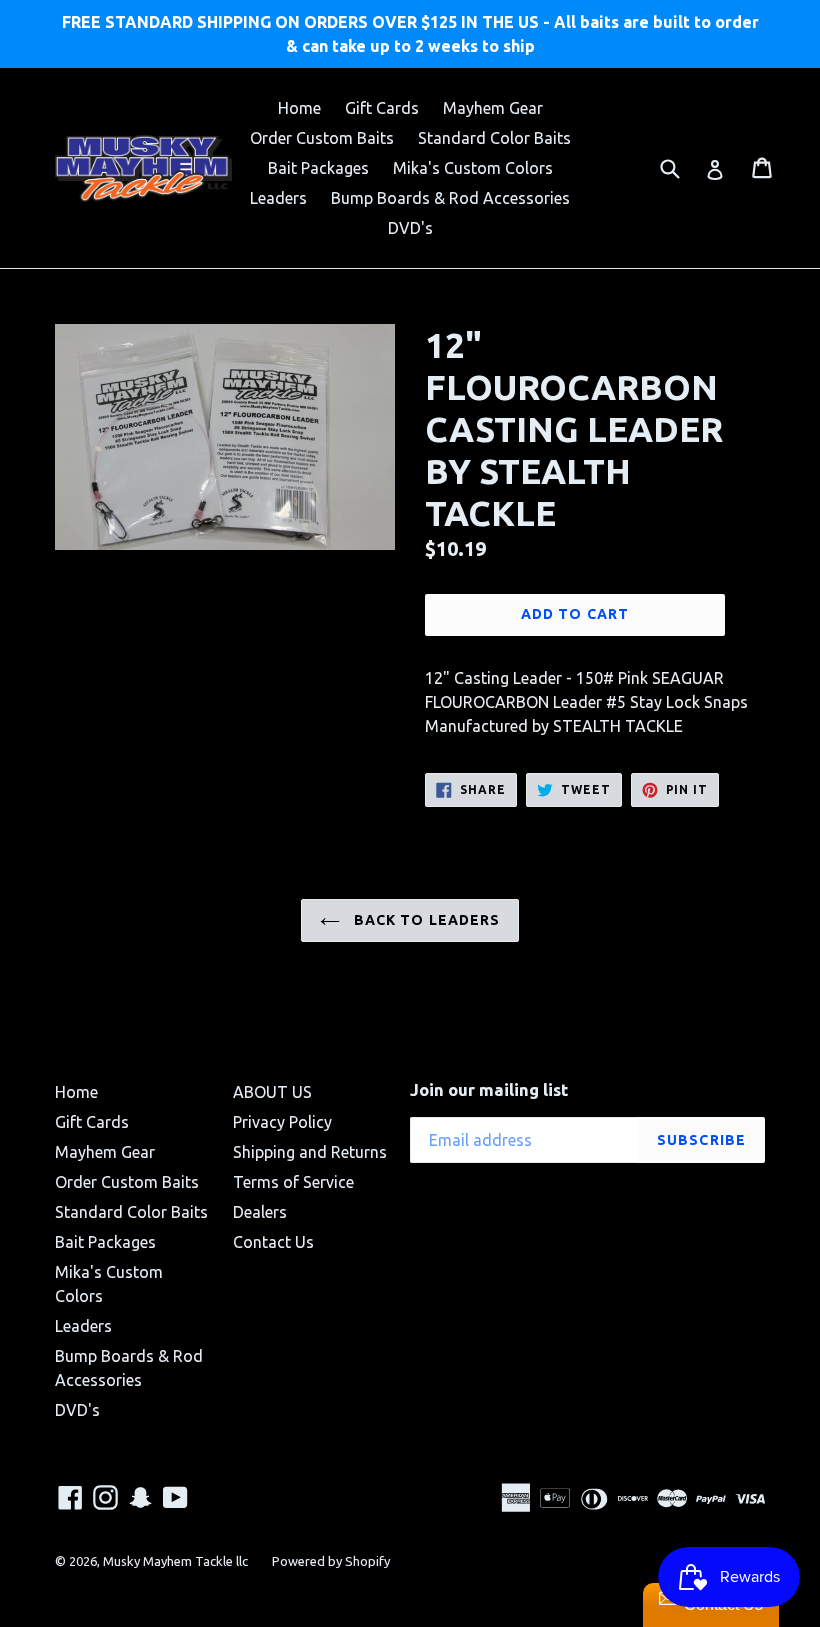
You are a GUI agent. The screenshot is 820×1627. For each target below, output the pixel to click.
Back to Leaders (425, 920)
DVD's (410, 228)
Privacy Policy (282, 1122)
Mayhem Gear (493, 108)
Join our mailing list (489, 1089)
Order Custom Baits (322, 138)
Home (299, 108)
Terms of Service (293, 1182)
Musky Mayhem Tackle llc (175, 1561)
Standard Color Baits (494, 138)
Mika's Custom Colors (473, 168)
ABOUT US (272, 1092)
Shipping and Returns (310, 1152)
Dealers (260, 1212)
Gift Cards (382, 108)
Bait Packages (318, 168)
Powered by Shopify (331, 1561)
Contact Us (273, 1242)
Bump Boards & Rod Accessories (450, 198)
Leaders (278, 198)
